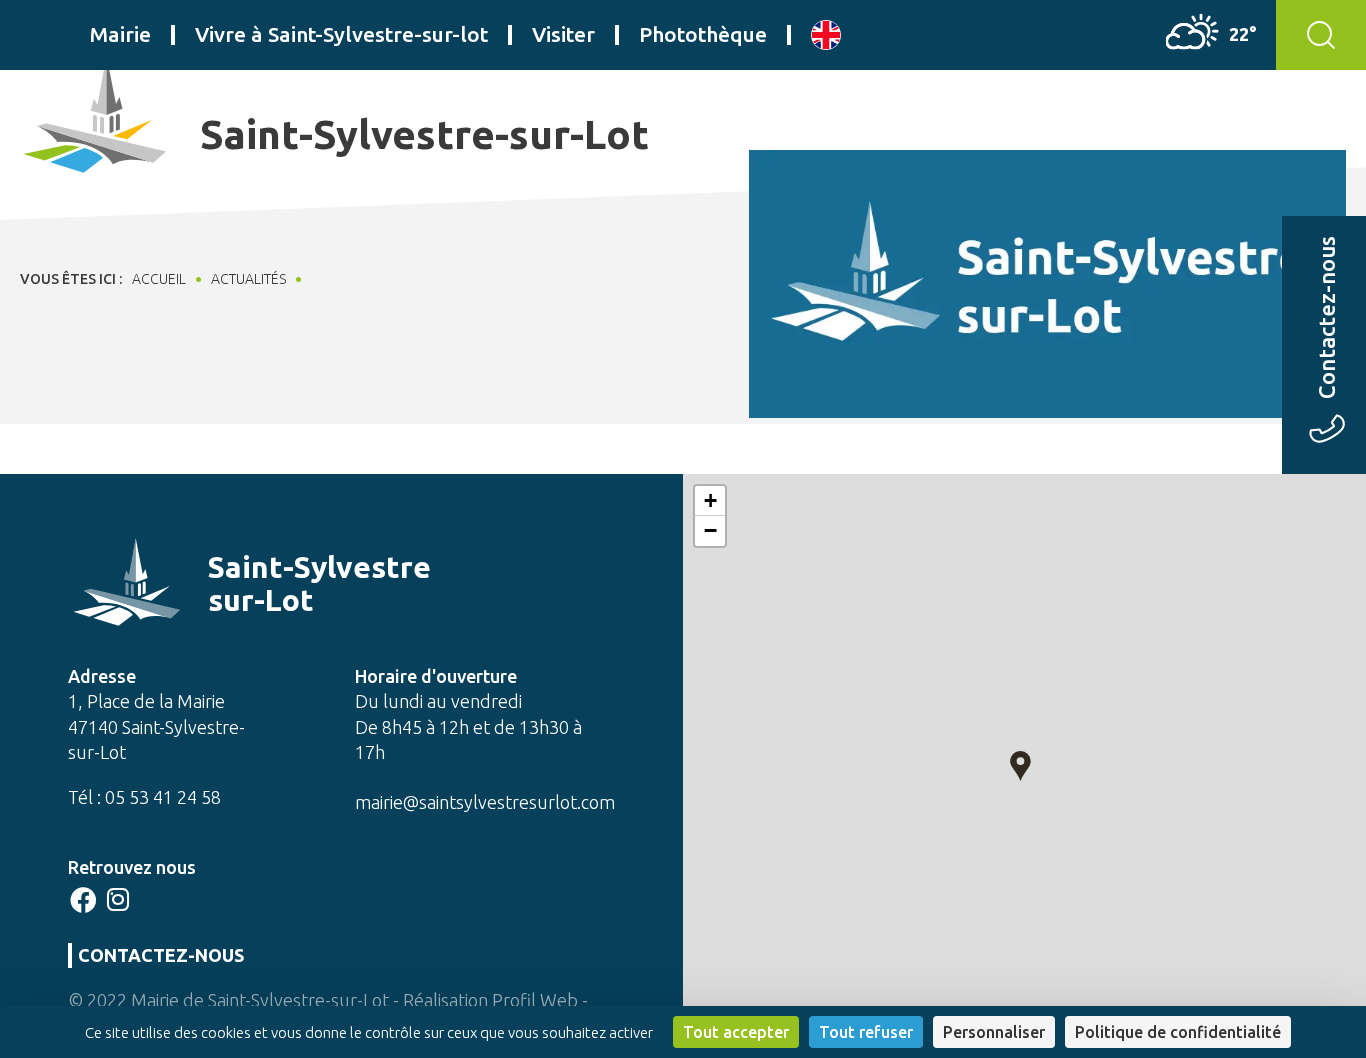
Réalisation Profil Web (490, 1000)
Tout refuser (866, 1032)
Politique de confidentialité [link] (1178, 1032)
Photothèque (703, 34)
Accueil (159, 279)
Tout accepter (736, 1032)
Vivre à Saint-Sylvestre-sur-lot (341, 34)
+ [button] (710, 500)
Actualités (248, 279)
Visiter (563, 34)
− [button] (710, 530)
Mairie (120, 34)
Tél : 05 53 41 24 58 (144, 797)
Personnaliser (994, 1032)
